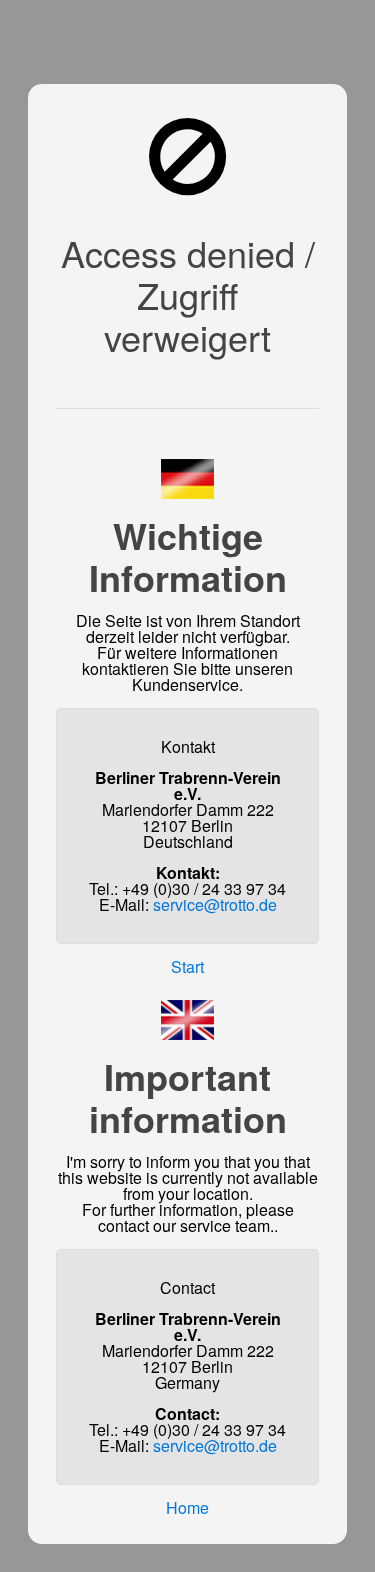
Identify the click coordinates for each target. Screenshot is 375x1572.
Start (187, 966)
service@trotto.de (215, 904)
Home (187, 1507)
